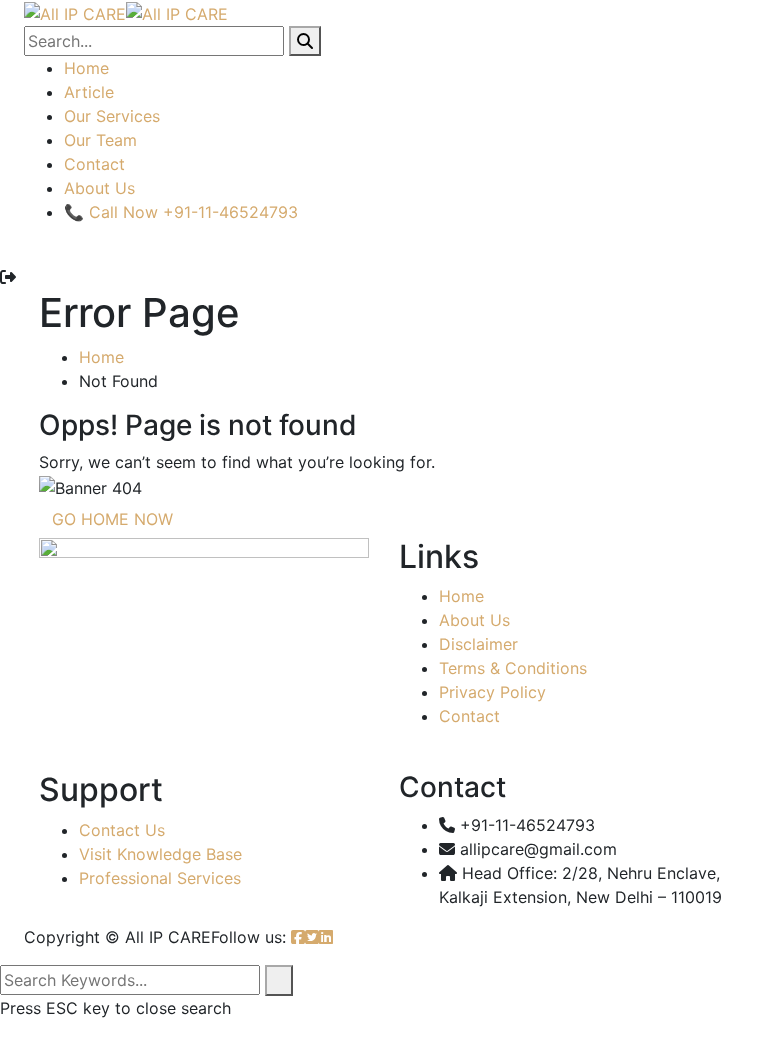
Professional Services (160, 878)
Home (86, 68)
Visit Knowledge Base (160, 854)
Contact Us (122, 830)
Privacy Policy (492, 692)
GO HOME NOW (112, 519)
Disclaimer (478, 644)
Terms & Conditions (513, 668)
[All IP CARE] (75, 12)
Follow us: (248, 937)
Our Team (100, 140)
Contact (94, 164)
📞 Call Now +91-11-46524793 (181, 212)
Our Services (112, 116)
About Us (99, 188)
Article (89, 92)
